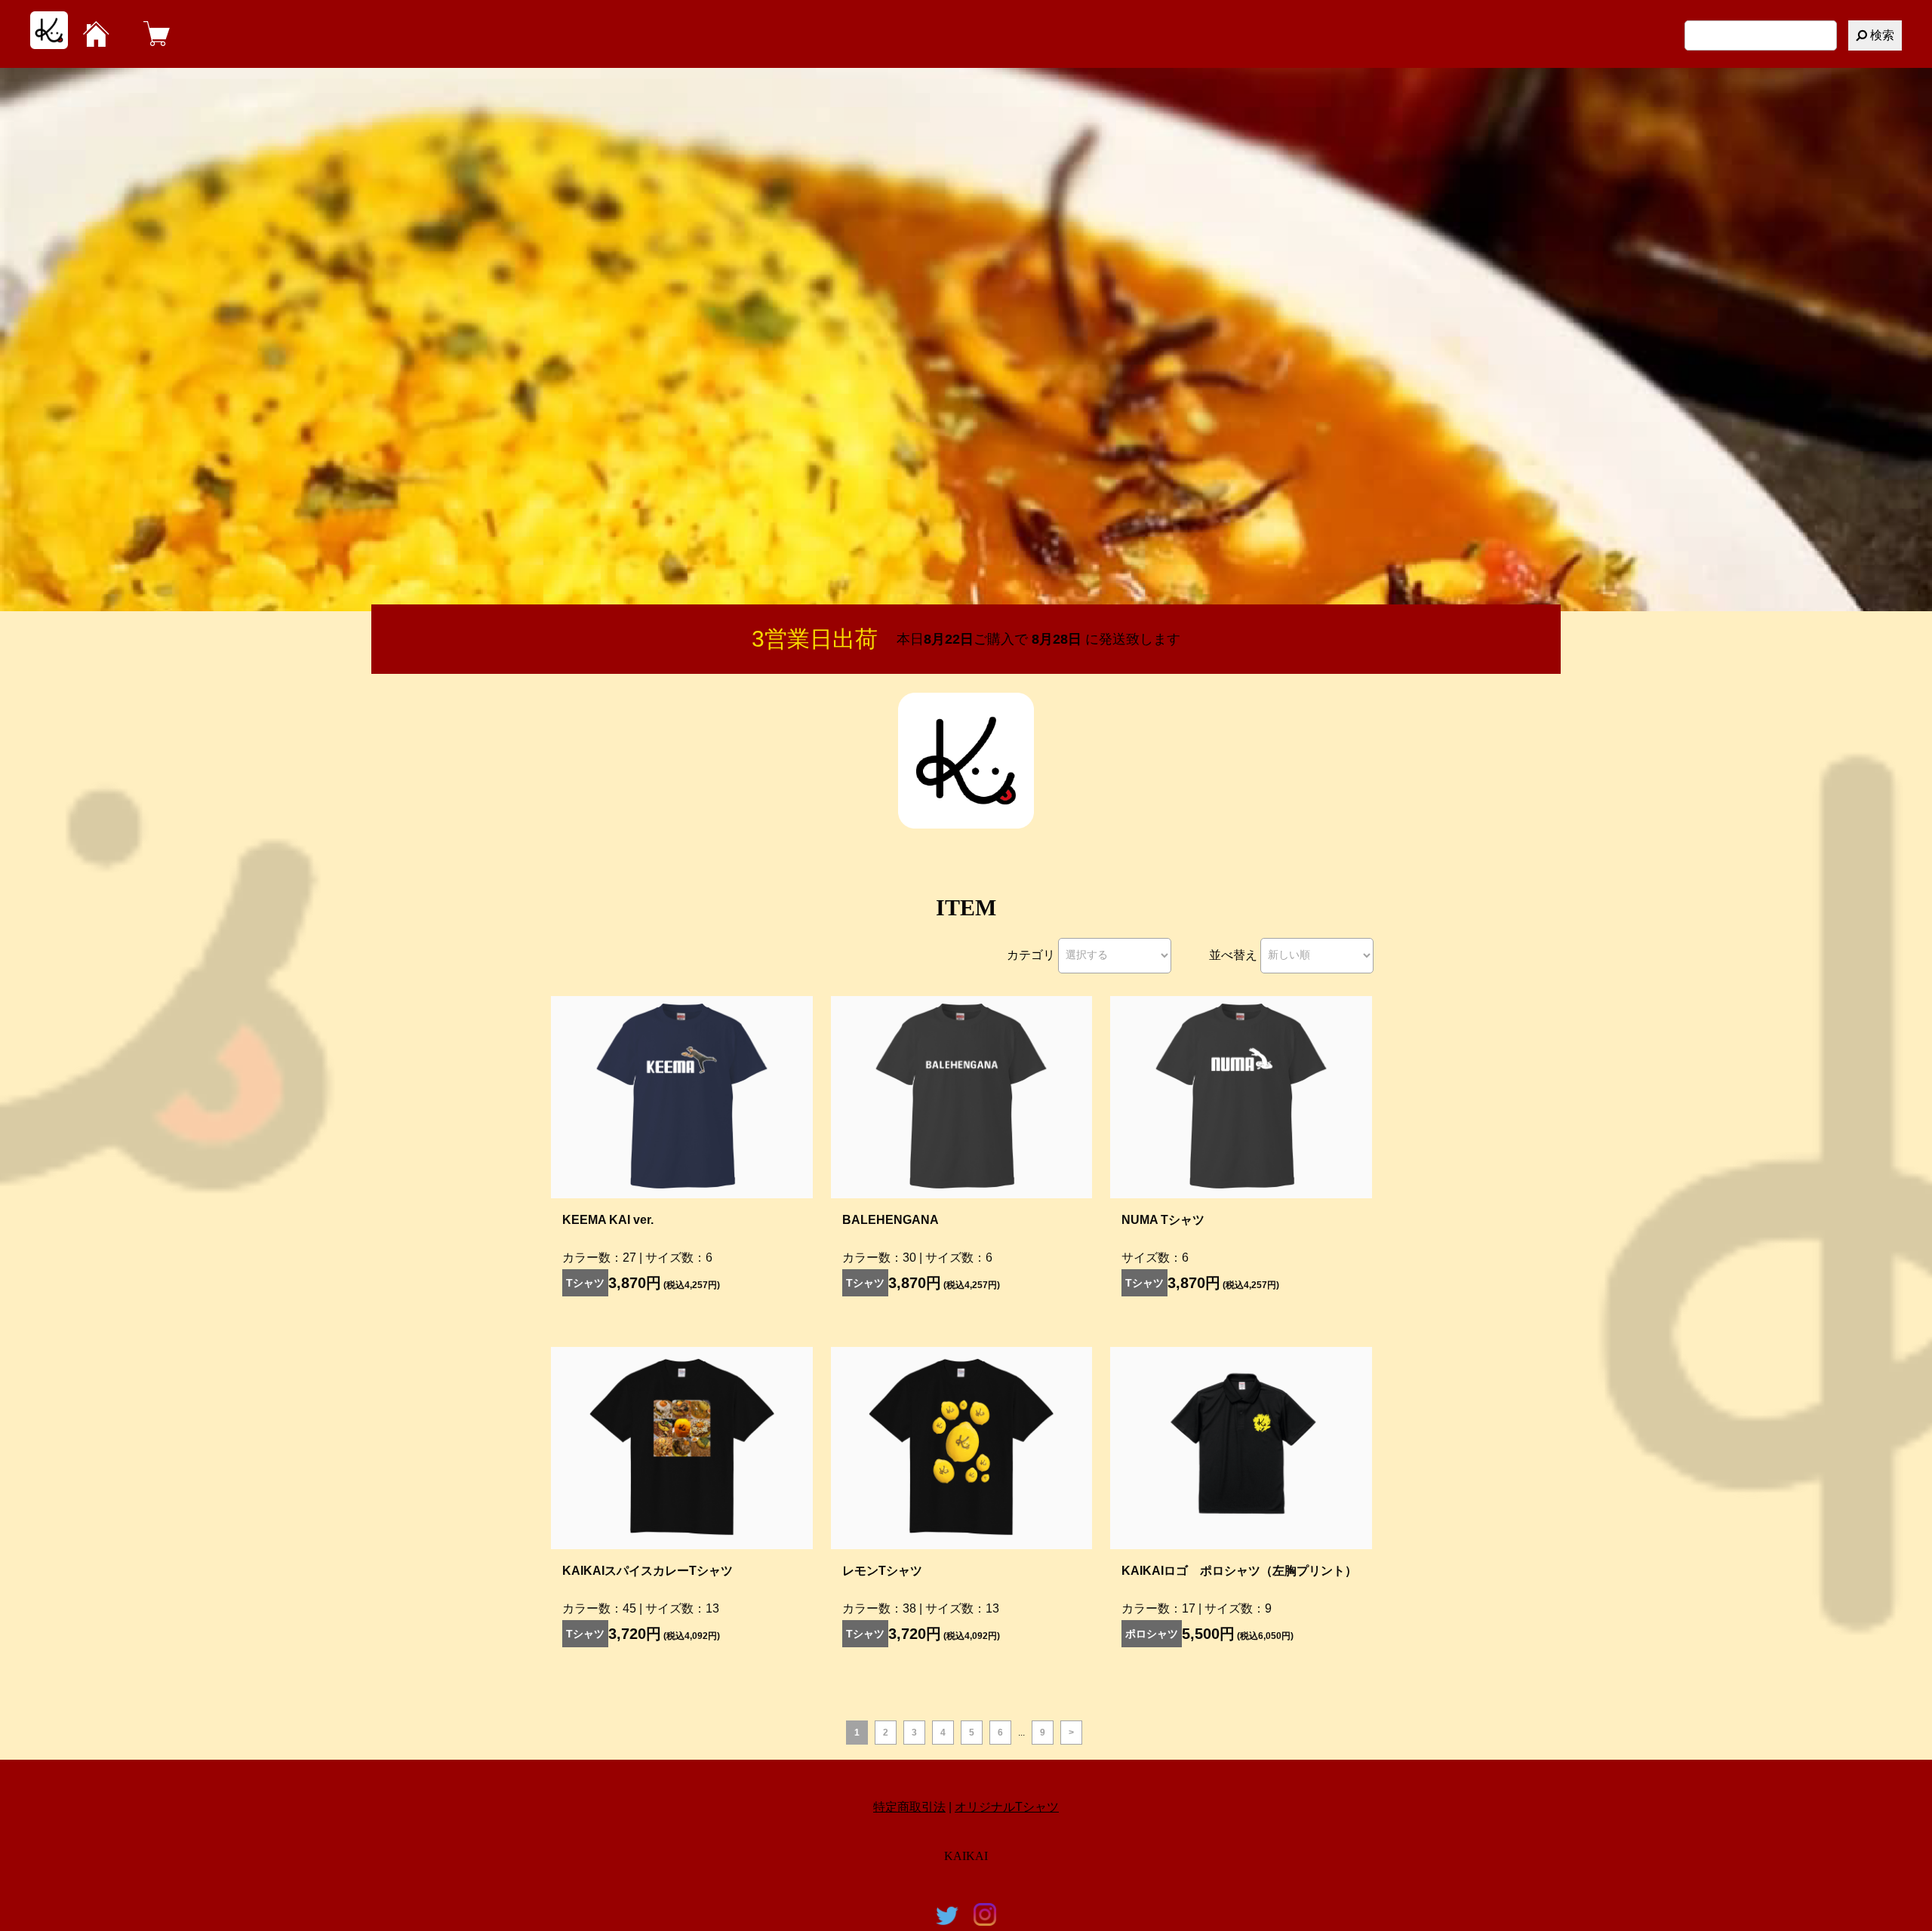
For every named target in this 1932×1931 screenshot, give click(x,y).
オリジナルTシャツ (1007, 1807)
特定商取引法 (909, 1807)
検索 (1881, 35)
